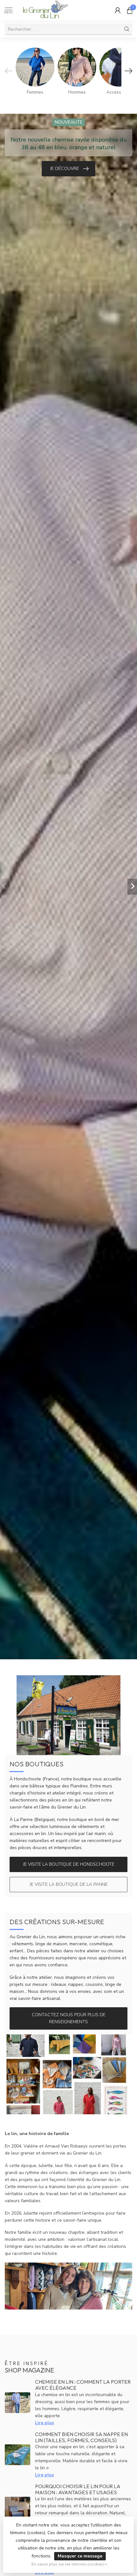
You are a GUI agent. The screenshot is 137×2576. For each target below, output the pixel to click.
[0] (130, 10)
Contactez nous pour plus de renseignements (69, 2018)
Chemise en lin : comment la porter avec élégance (83, 2385)
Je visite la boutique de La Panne (69, 1884)
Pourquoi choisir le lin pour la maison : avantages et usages (78, 2489)
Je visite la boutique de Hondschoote (69, 1864)
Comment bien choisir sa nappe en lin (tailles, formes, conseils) (81, 2437)
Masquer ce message (80, 2556)
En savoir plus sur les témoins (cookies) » (69, 2564)
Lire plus (44, 2423)
